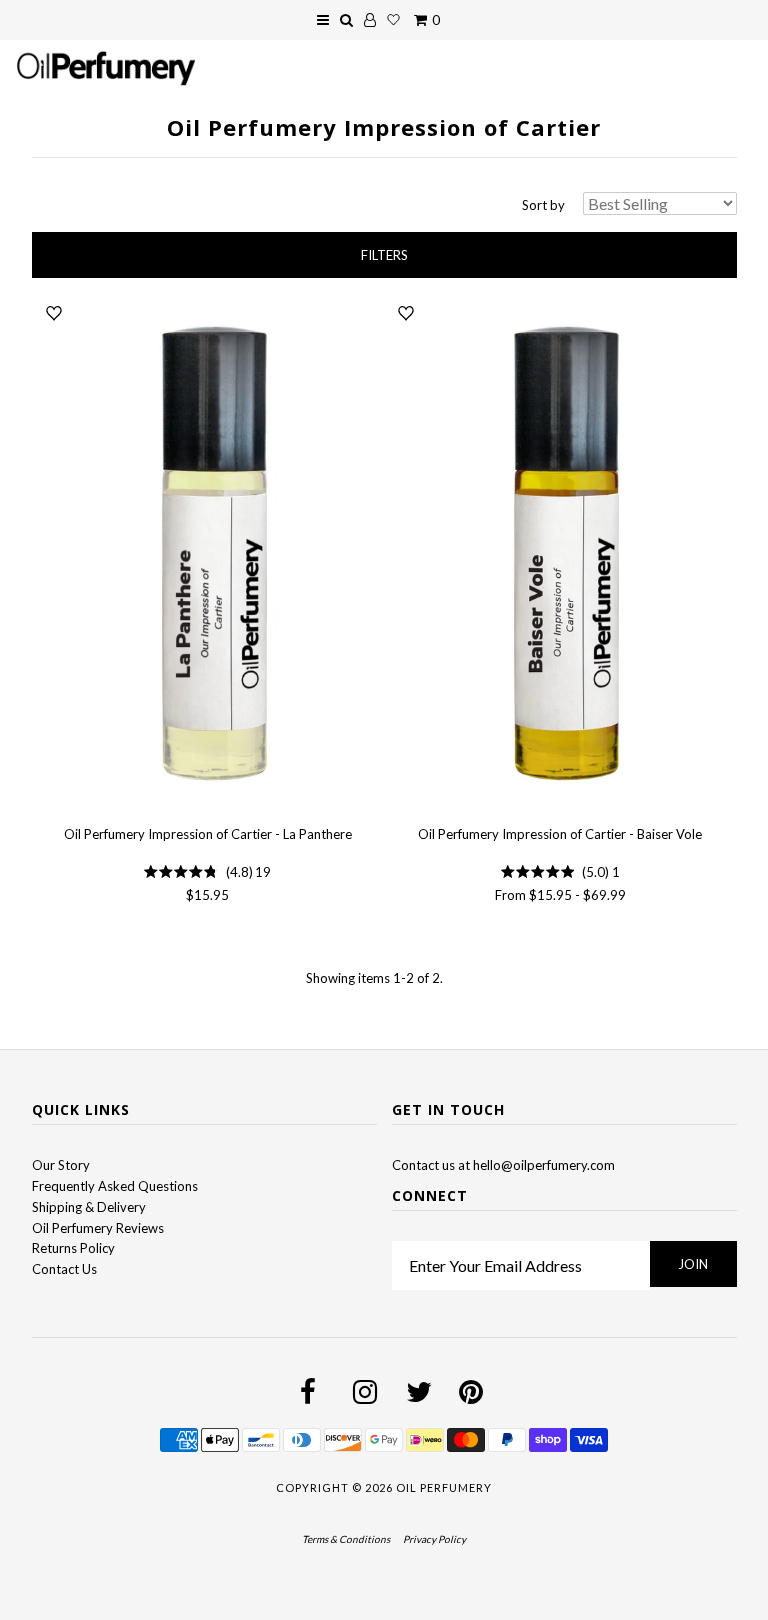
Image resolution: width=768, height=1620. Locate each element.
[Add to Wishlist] (54, 313)
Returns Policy (73, 1248)
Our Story (61, 1165)
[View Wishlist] (393, 20)
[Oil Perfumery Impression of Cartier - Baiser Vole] (560, 554)
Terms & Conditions (346, 1539)
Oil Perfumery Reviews (98, 1228)
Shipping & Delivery (89, 1207)
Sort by (543, 205)
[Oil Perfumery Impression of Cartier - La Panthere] (208, 554)
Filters (384, 255)
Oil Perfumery (444, 1487)
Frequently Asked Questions (115, 1186)
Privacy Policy (434, 1539)
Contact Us (64, 1269)
